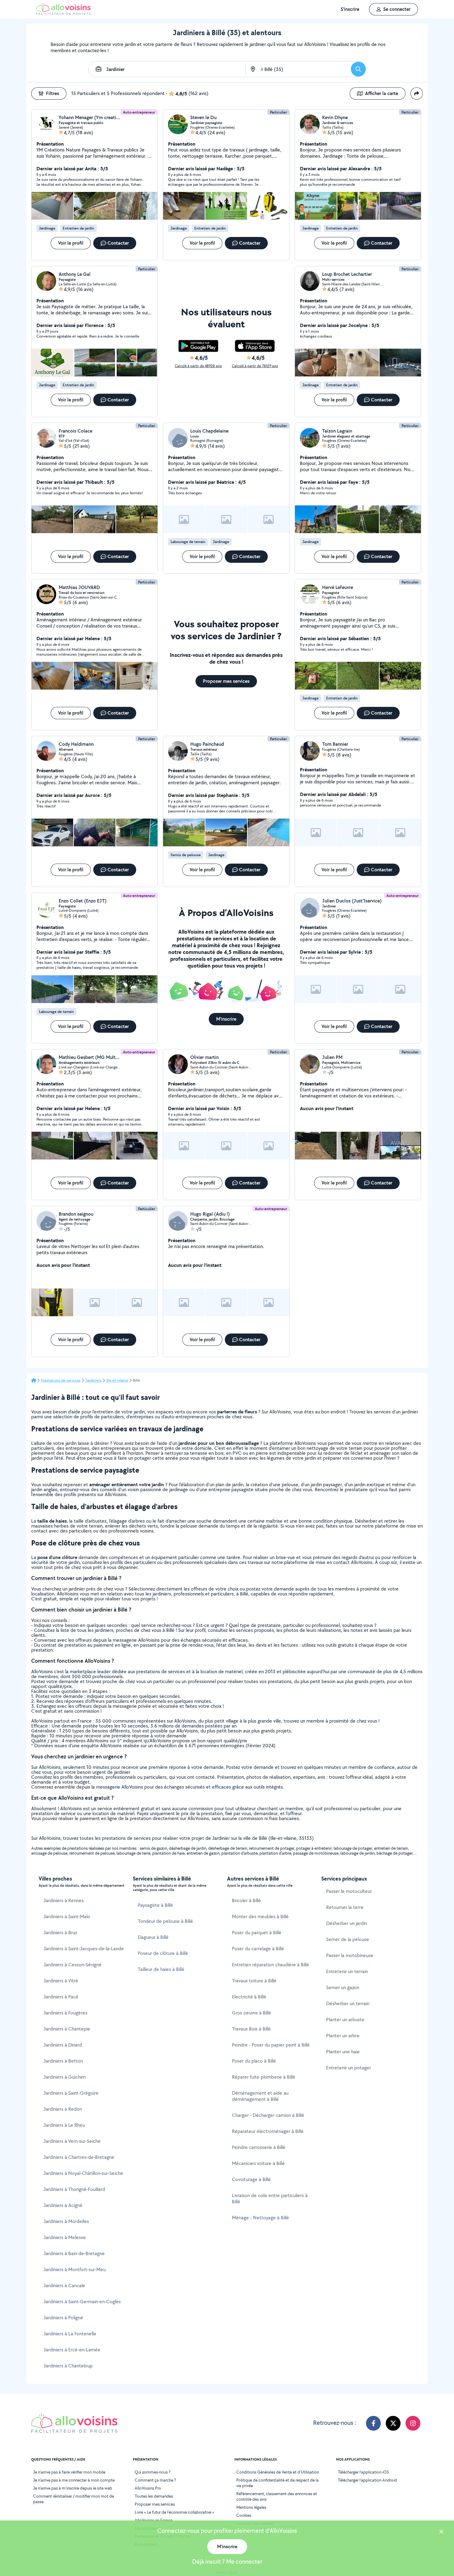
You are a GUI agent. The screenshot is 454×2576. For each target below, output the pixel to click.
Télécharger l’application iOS (363, 2472)
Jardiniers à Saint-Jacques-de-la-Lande (84, 1949)
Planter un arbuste (345, 2020)
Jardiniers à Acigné (63, 2205)
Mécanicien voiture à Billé (258, 2163)
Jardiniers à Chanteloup (68, 2366)
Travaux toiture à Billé (254, 1981)
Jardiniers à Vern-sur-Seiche (72, 2141)
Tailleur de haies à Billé (161, 1969)
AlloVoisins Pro (148, 2488)
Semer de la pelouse (348, 1939)
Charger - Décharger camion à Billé (268, 2115)
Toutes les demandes (154, 2496)
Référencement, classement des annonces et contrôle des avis (277, 2496)
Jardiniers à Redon (63, 2109)
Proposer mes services (155, 2504)
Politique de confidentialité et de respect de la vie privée (277, 2483)
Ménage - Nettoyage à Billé (261, 2218)
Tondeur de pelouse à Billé (165, 1921)
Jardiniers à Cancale (64, 2286)
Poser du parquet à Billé (257, 1933)
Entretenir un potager (349, 2068)
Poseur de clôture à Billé (163, 1953)
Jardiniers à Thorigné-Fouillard (74, 2189)
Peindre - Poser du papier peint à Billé (271, 2045)
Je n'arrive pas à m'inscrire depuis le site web (73, 2488)
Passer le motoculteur (349, 1891)
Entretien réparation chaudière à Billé (271, 1965)
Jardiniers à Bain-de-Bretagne (74, 2253)
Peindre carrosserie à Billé (259, 2147)
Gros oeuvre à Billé (252, 2013)
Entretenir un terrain (347, 1971)
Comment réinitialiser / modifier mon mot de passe (74, 2499)
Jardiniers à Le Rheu (64, 2125)
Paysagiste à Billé (155, 1905)
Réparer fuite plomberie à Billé (264, 2077)
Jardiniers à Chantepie (67, 2029)
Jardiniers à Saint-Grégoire (71, 2093)
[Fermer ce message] (441, 2532)
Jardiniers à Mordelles (66, 2221)
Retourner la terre (345, 1907)
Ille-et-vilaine (117, 1380)
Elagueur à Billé (153, 1937)
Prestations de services (61, 1380)
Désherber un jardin (347, 1923)
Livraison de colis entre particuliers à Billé (270, 2199)
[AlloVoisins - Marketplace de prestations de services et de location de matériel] (63, 13)
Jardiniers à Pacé (61, 1997)
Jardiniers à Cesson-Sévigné (73, 1965)
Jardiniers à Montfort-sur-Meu (75, 2269)
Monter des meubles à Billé (260, 1916)
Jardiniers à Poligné (63, 2318)
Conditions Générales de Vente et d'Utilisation (278, 2472)
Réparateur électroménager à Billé (268, 2131)
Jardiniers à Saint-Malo (67, 1916)
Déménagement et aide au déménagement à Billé (260, 2096)
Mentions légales (251, 2507)
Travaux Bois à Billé (251, 2029)
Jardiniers (93, 1380)
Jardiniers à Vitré (61, 1981)
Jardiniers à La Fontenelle (70, 2334)
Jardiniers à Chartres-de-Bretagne (79, 2157)
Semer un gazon (343, 1987)
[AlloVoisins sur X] (393, 2423)
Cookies (244, 2515)
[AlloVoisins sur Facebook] (373, 2423)
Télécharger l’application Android (367, 2480)
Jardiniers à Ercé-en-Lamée (72, 2350)
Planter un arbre (343, 2036)
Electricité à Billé (249, 1997)
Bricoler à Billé (246, 1900)
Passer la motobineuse (350, 1955)
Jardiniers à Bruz (60, 1933)
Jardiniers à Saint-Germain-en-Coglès (82, 2302)
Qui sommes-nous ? (153, 2472)
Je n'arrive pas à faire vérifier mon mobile (69, 2472)
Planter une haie (343, 2052)
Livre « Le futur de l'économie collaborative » (174, 2512)
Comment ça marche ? (155, 2480)
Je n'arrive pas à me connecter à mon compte (74, 2480)
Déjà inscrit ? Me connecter (227, 2561)
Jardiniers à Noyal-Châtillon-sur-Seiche (83, 2173)
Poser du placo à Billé (254, 2061)
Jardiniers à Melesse (65, 2237)
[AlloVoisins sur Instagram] (413, 2423)
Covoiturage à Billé (251, 2179)
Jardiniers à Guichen (65, 2077)
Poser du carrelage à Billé (258, 1949)
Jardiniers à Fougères (65, 2013)
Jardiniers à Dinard (63, 2045)
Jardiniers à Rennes (64, 1900)
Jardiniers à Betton (63, 2061)
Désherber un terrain (348, 2004)
